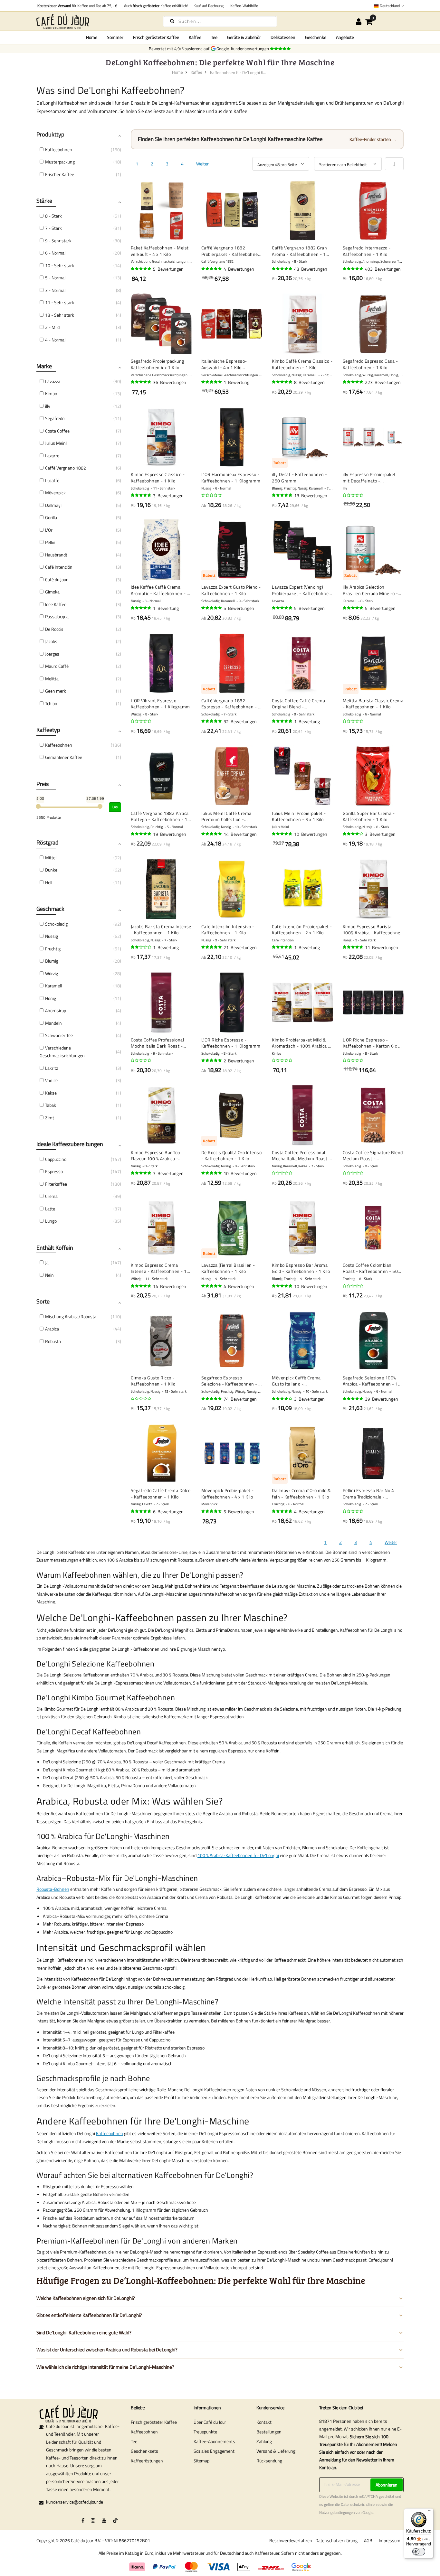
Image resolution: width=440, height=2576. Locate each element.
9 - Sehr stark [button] (58, 241)
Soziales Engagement (214, 2451)
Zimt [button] (50, 1118)
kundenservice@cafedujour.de (75, 2502)
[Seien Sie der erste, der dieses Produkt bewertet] (212, 495)
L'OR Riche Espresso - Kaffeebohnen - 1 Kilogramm (231, 1043)
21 (240, 947)
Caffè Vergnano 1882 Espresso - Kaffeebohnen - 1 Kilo (231, 704)
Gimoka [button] (52, 592)
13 (311, 495)
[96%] (141, 269)
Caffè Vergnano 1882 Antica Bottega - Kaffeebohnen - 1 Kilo (160, 816)
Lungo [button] (51, 1221)
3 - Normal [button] (55, 290)
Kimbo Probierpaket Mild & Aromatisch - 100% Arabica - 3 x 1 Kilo (301, 1043)
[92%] (212, 834)
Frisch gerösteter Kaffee (154, 2422)
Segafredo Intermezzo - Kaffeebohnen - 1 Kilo (367, 251)
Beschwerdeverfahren (291, 2540)
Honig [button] (51, 998)
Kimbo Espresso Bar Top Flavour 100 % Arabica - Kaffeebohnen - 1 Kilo (155, 1156)
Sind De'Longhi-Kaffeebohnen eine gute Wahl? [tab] (84, 2333)
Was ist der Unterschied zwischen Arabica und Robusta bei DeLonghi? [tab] (107, 2350)
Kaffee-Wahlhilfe (243, 6)
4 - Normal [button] (55, 340)
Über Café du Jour (210, 2422)
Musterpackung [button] (60, 162)
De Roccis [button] (54, 629)
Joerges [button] (52, 654)
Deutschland (390, 6)
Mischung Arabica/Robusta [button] (71, 1316)
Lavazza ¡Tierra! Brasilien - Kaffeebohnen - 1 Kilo (228, 1268)
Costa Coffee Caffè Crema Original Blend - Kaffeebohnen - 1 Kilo (298, 704)
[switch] (419, 2552)
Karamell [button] (53, 986)
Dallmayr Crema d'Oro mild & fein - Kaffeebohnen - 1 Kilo (301, 1493)
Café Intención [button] (59, 567)
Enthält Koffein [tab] (55, 1248)
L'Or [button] (49, 530)
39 (382, 1399)
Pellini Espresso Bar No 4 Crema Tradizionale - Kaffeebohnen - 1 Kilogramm (372, 1493)
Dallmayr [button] (54, 505)
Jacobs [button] (51, 641)
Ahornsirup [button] (56, 1010)
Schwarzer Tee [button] (59, 1035)
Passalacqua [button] (57, 616)
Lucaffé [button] (52, 480)
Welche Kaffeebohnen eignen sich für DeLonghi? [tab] (86, 2298)
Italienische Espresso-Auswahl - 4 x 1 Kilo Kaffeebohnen (224, 364)
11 (382, 947)
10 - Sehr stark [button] (60, 265)
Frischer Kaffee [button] (60, 174)
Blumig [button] (52, 961)
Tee (134, 2441)
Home (92, 37)
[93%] (282, 382)
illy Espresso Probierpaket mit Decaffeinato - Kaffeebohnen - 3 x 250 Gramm (369, 477)
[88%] (212, 1511)
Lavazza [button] (53, 381)
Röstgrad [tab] (48, 842)
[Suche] (172, 21)
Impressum (390, 2540)
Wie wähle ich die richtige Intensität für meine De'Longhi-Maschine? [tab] (105, 2367)
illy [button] (48, 406)
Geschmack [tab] (50, 909)
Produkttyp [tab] (50, 134)
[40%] (141, 947)
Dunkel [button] (52, 870)
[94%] (282, 269)
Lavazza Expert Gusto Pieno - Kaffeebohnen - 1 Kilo (231, 590)
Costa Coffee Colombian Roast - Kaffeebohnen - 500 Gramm (372, 1268)
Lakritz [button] (52, 1068)
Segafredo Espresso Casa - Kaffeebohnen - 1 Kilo (370, 364)
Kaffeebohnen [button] (59, 149)
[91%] (141, 1286)
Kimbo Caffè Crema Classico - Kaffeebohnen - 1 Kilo (302, 364)
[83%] (353, 834)
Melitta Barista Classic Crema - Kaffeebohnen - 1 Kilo (373, 704)
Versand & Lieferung (276, 2451)
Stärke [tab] (44, 201)
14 (240, 834)
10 (311, 834)
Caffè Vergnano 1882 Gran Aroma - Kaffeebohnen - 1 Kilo (299, 251)
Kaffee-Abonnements (214, 2441)
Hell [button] (49, 882)
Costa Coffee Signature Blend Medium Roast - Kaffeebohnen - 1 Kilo (373, 1156)
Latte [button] (50, 1209)
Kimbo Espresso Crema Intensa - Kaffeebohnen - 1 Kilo (159, 1268)
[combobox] (220, 21)
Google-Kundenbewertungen (244, 49)
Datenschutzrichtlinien (359, 2505)
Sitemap (201, 2461)
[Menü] (430, 2512)
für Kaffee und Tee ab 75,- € (77, 6)
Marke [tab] (44, 366)
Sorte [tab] (43, 1301)
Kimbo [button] (51, 393)
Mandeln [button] (53, 1023)
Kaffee (196, 72)
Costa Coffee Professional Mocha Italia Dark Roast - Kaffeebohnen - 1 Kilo (158, 1043)
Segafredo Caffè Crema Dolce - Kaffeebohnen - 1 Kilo (161, 1493)
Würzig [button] (52, 973)
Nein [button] (49, 1275)
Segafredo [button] (55, 418)
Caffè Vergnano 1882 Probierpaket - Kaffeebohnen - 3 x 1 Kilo (231, 251)
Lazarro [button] (52, 456)
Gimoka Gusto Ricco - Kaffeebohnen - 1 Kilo (153, 1381)
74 (240, 1399)
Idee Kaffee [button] (56, 604)
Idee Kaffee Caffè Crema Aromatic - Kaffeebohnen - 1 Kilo (160, 590)
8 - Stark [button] (53, 216)
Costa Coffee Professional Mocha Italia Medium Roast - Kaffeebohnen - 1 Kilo (301, 1156)
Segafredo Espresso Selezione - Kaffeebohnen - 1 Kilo (231, 1381)
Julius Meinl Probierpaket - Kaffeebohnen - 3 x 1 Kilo (299, 816)
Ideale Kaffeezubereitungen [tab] (70, 1144)
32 (240, 721)
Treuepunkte (205, 2432)
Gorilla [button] (51, 517)
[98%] (282, 608)
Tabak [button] (51, 1105)
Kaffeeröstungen (147, 2461)
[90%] (141, 382)
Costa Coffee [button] (57, 431)
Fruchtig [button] (53, 949)
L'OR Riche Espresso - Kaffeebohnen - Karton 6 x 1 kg (372, 1043)
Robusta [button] (53, 1341)
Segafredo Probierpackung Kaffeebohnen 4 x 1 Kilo (158, 364)
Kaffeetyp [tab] (48, 730)
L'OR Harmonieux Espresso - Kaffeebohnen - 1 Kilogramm (231, 477)
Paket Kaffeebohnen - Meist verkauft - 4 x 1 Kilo (160, 251)
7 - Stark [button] (53, 228)
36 (170, 382)
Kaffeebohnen (110, 2133)
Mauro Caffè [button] (57, 666)
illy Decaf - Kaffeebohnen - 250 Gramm (300, 477)
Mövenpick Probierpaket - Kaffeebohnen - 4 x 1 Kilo (228, 1493)
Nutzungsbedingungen (337, 2513)
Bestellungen (269, 2432)
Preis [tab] (43, 784)
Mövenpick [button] (55, 493)
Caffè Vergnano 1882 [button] (66, 468)
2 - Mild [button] (52, 327)
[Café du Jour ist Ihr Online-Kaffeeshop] (94, 21)
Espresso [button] (54, 1171)
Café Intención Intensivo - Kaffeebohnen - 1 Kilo (228, 930)
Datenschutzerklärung (336, 2540)
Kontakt (264, 2422)
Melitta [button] (52, 679)
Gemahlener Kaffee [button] (64, 757)
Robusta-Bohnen (53, 1889)
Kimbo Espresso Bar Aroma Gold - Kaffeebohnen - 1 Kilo (301, 1268)
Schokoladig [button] (56, 924)
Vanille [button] (51, 1080)
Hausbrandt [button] (56, 555)
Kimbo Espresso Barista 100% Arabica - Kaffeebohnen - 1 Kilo (373, 930)
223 (383, 382)
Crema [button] (51, 1196)
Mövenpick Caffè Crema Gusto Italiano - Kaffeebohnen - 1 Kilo (296, 1381)
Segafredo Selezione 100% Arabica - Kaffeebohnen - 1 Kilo (370, 1381)
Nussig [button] (52, 936)
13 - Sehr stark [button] (60, 315)
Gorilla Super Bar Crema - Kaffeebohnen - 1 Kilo (369, 816)
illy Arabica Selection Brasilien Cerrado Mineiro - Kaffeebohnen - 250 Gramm (372, 590)
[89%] (282, 834)
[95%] (212, 269)
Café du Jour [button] (56, 579)
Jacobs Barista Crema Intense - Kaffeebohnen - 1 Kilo (161, 930)
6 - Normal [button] (55, 253)
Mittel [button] (51, 858)
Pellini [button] (51, 542)
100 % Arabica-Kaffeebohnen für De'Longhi (238, 1855)
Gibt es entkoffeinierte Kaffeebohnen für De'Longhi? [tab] (89, 2315)
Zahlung (264, 2441)
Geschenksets (144, 2451)
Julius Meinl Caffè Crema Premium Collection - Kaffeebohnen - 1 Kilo (226, 816)
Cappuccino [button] (56, 1159)
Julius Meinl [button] (56, 443)
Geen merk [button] (56, 691)
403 (383, 269)
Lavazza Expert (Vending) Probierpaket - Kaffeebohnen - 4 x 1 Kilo (302, 590)
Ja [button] (47, 1262)
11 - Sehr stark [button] (60, 302)
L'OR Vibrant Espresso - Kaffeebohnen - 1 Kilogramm (160, 704)
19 (170, 834)
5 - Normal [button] (55, 278)
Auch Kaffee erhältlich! (155, 6)
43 (311, 269)
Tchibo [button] (51, 703)
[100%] (212, 382)
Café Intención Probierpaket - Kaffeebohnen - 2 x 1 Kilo (302, 930)
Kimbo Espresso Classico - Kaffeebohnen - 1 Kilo (158, 477)
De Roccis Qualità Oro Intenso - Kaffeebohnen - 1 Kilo (232, 1156)
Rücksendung (269, 2461)
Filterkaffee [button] (56, 1184)
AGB (368, 2540)
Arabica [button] (52, 1329)
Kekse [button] (51, 1093)
